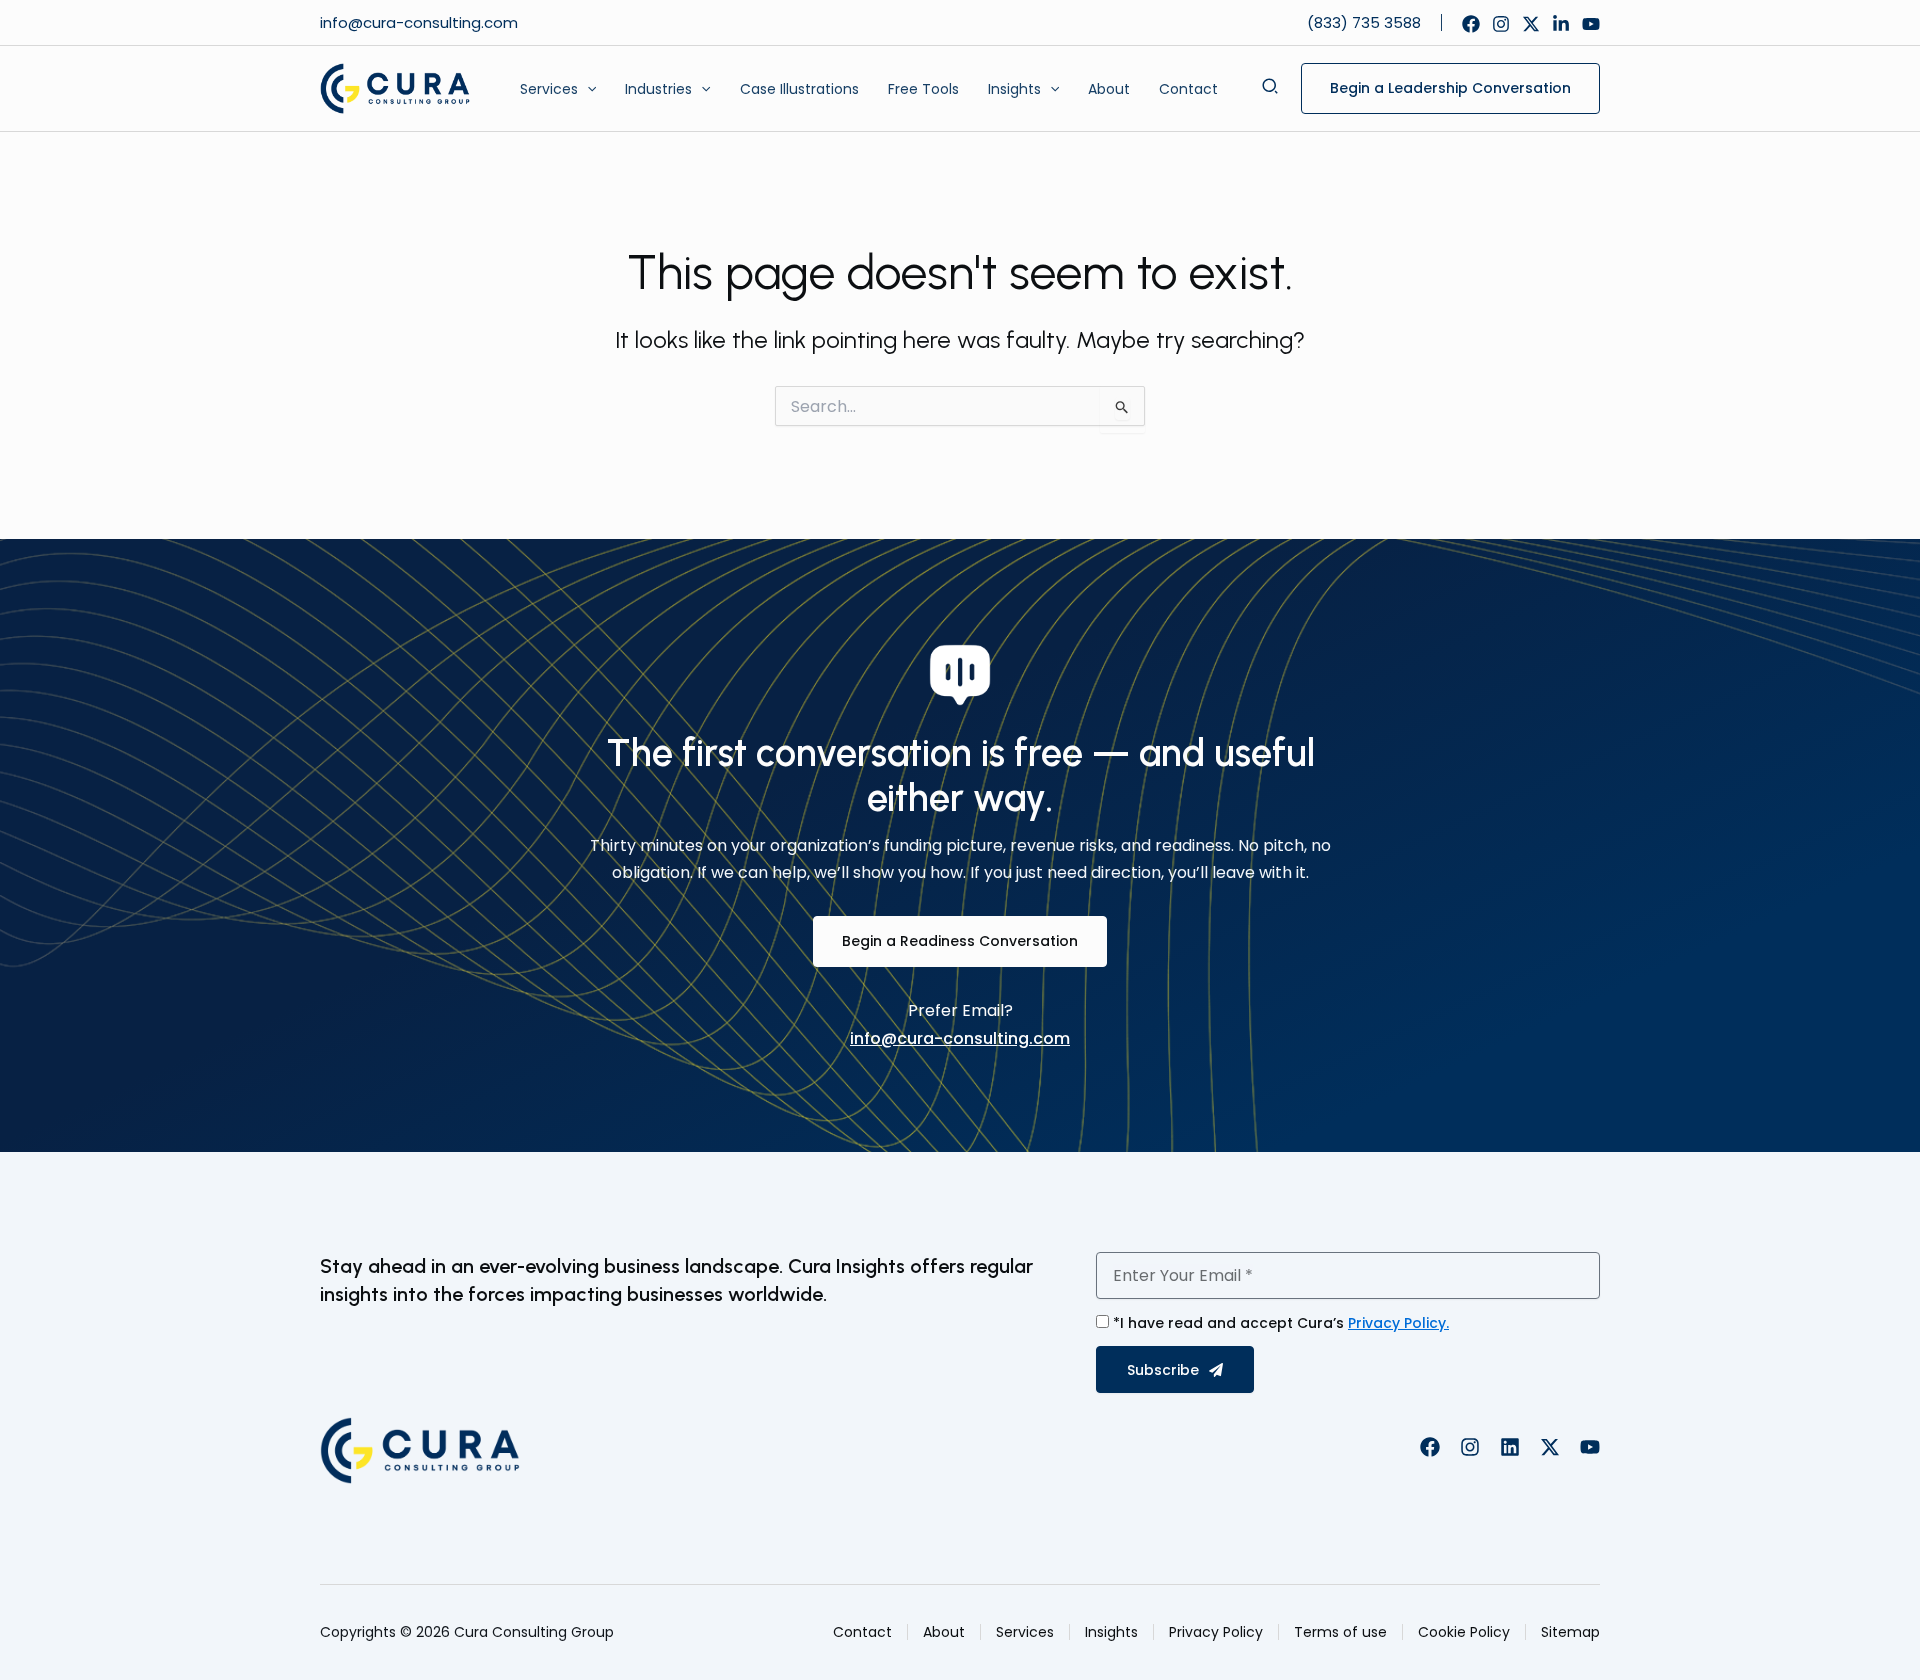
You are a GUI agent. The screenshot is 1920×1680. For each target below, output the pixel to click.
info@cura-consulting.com (421, 22)
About (944, 1632)
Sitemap (1570, 1632)
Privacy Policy (1216, 1632)
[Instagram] (1501, 24)
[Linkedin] (1561, 24)
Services (1025, 1632)
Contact (862, 1632)
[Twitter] (1531, 24)
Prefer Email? (960, 1010)
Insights (1111, 1632)
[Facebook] (1471, 24)
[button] (587, 89)
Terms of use (1340, 1632)
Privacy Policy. (1398, 1323)
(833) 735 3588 (1364, 22)
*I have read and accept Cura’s (1281, 1323)
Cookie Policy (1464, 1632)
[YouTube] (1591, 24)
